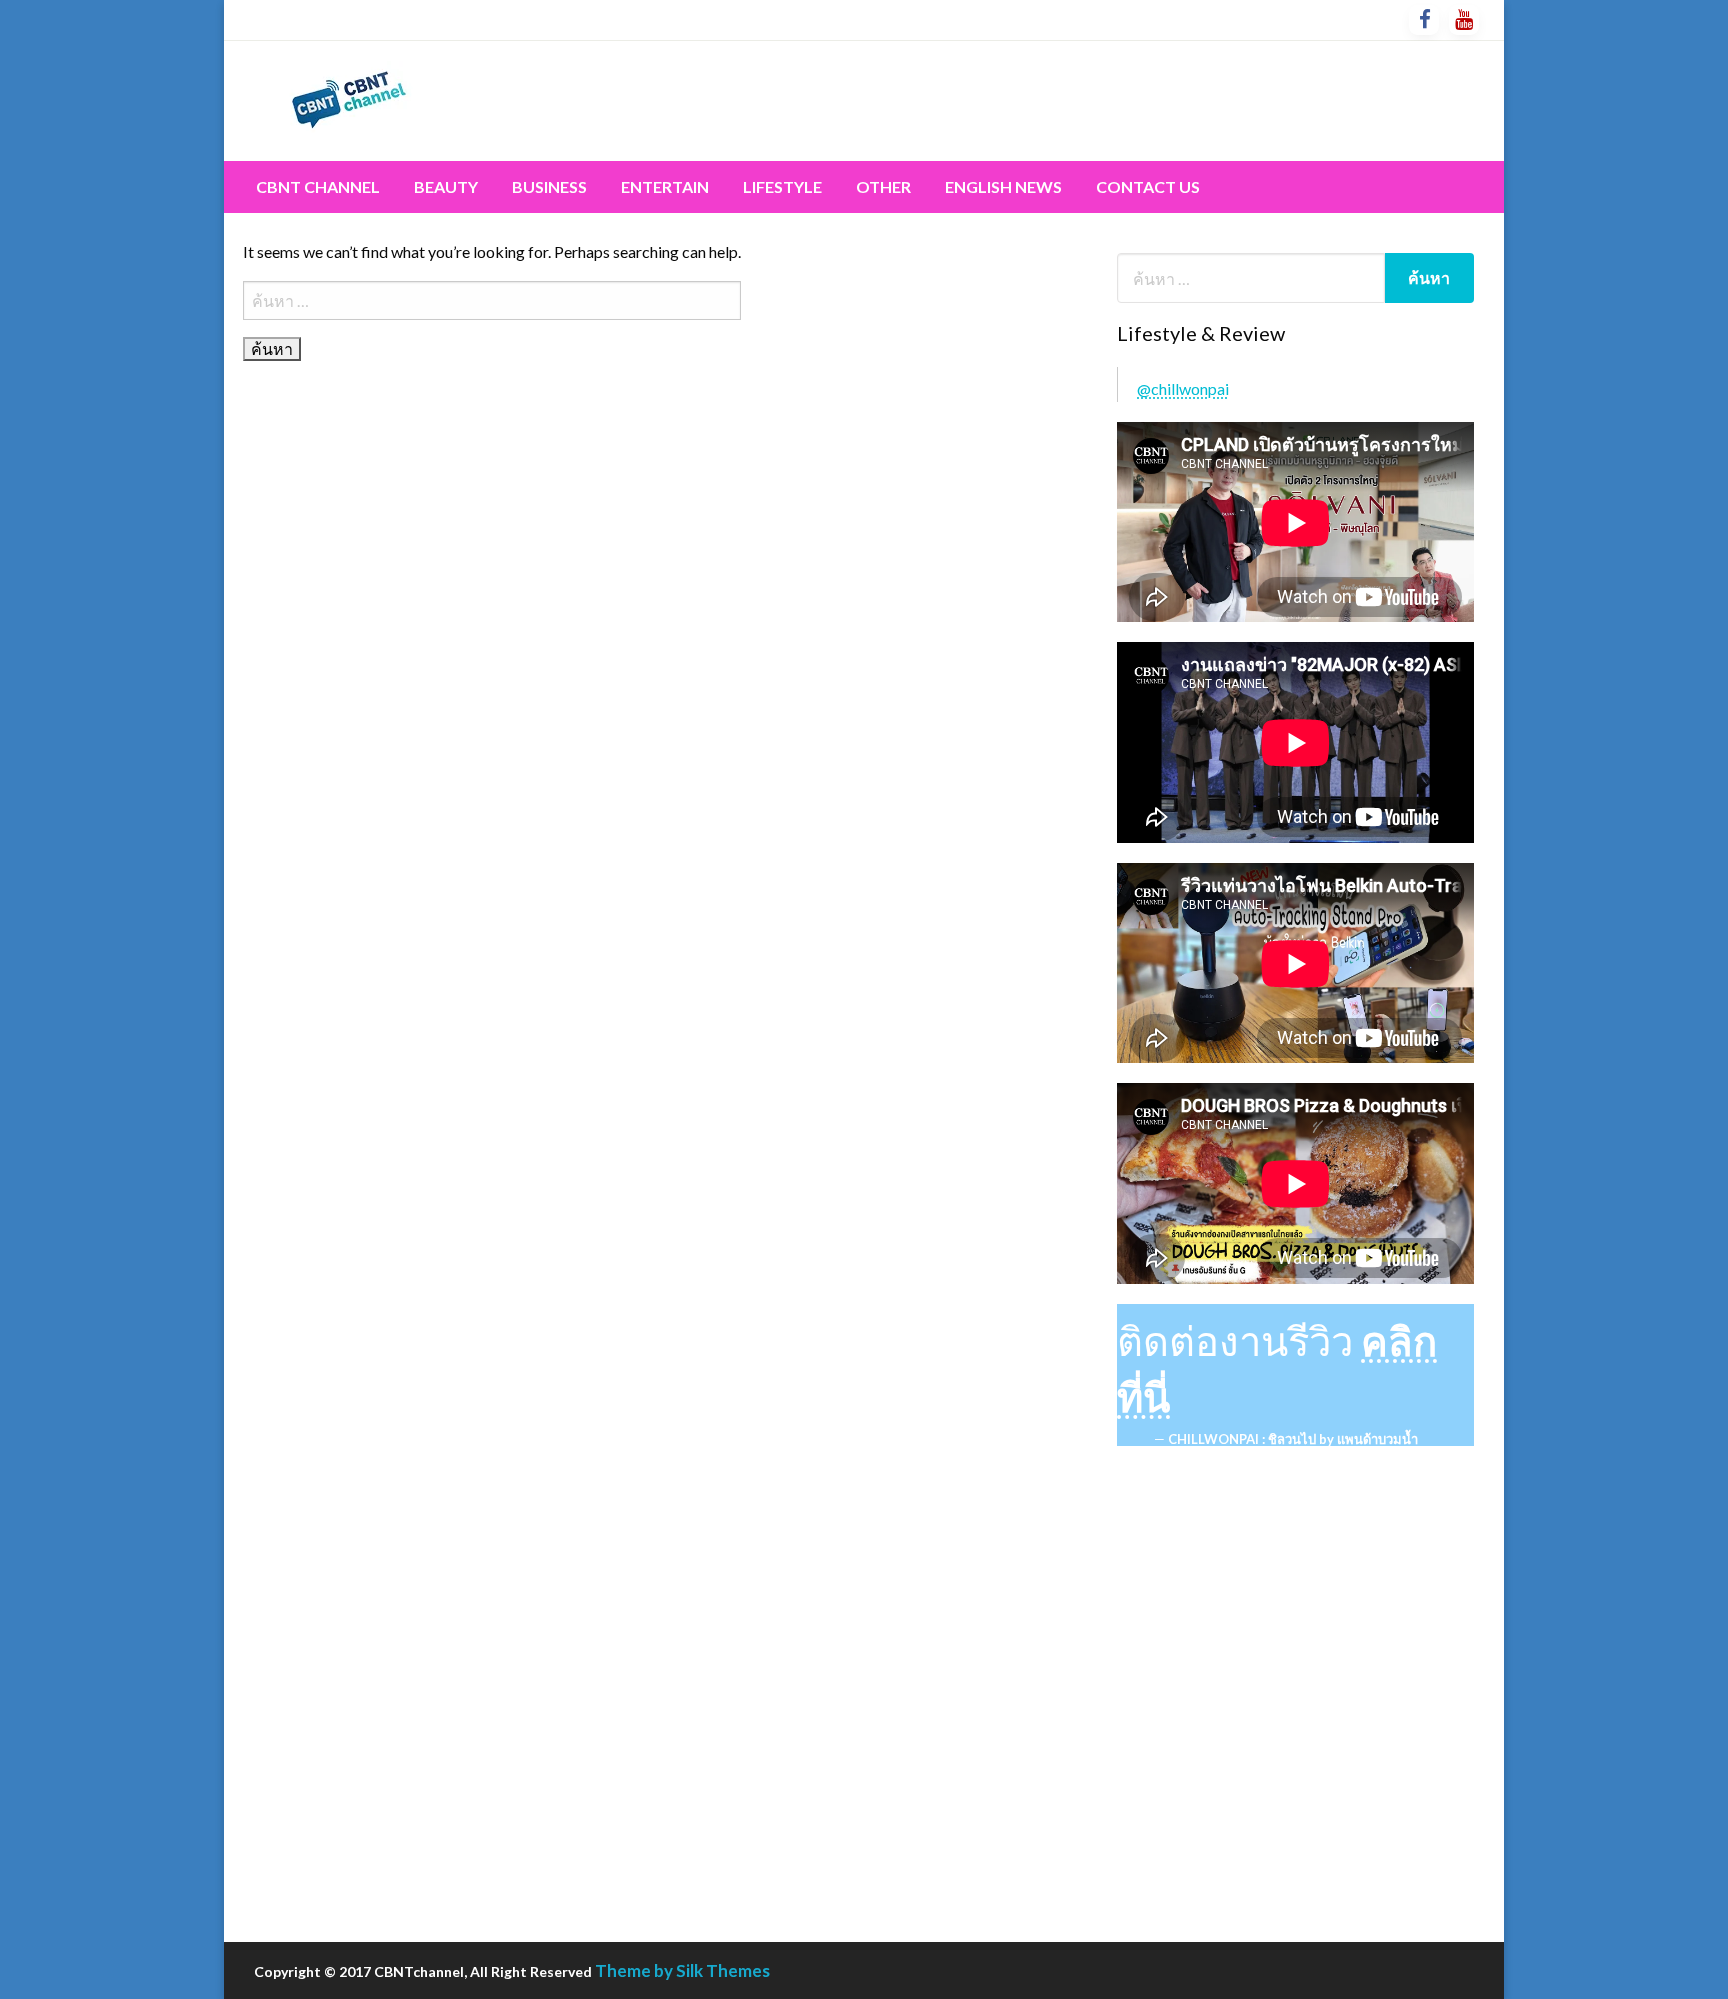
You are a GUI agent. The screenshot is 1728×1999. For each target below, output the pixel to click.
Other (883, 186)
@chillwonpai (1183, 388)
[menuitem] (318, 187)
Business (549, 186)
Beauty (446, 186)
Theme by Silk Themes (682, 1970)
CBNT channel (318, 186)
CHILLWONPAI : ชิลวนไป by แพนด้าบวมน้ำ (1293, 1439)
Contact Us (1148, 186)
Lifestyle (782, 186)
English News (1003, 186)
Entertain (665, 186)
